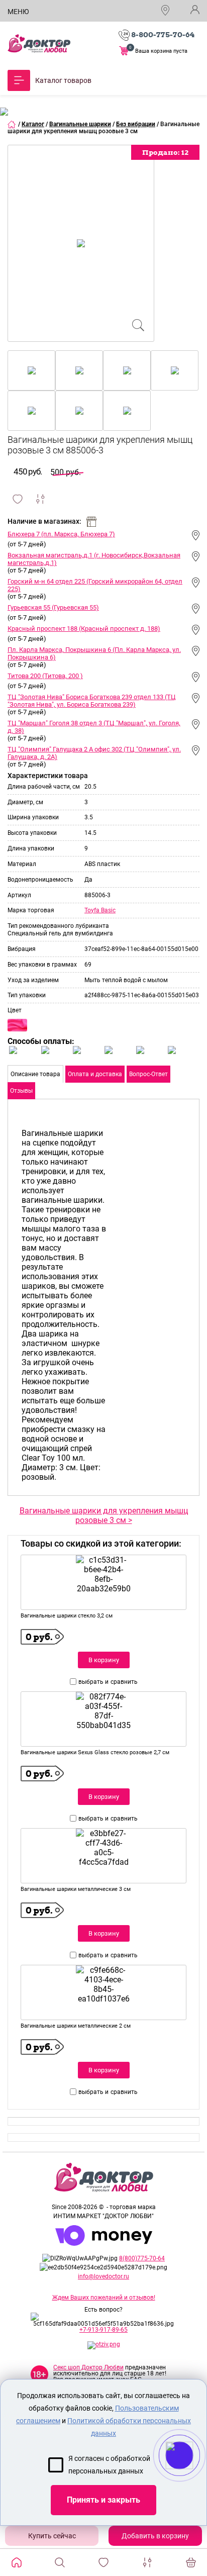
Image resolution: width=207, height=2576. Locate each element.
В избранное (18, 499)
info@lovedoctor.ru (103, 2276)
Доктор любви (39, 43)
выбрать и (93, 1682)
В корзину (104, 1660)
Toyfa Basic (100, 910)
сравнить (124, 1682)
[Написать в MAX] (193, 2475)
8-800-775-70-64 (163, 35)
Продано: (165, 152)
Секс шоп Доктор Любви (88, 2367)
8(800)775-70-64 (142, 2258)
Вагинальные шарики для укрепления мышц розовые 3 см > (104, 1515)
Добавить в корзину (155, 2536)
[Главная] (12, 124)
